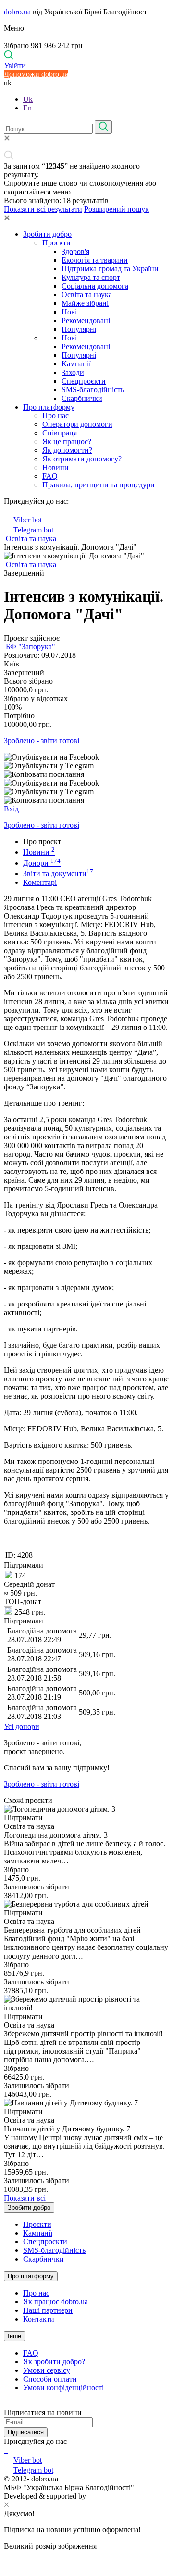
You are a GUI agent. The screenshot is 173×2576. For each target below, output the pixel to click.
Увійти (15, 66)
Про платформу (49, 407)
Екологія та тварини (95, 260)
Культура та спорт (91, 277)
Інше (14, 2336)
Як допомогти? (67, 450)
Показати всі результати (43, 209)
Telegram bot (33, 530)
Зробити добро (47, 234)
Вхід (11, 809)
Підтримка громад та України (110, 269)
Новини (56, 467)
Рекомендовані (86, 320)
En (27, 108)
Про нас (56, 416)
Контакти (39, 2319)
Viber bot (28, 520)
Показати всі (25, 2198)
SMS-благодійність (93, 390)
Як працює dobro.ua (56, 2302)
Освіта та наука (87, 295)
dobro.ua (17, 12)
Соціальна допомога (95, 286)
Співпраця (60, 433)
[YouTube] (7, 2450)
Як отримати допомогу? (82, 459)
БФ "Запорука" (30, 647)
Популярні (79, 329)
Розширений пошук (117, 209)
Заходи (73, 372)
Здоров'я (75, 251)
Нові (69, 312)
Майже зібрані (85, 303)
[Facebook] (5, 2450)
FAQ (50, 476)
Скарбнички (82, 398)
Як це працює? (67, 441)
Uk (28, 99)
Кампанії (76, 364)
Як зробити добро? (54, 2362)
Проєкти (56, 243)
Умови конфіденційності (63, 2388)
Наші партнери (48, 2310)
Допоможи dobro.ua (36, 74)
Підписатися (26, 2432)
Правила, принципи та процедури (99, 485)
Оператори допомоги (77, 424)
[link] (86, 757)
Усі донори (22, 1726)
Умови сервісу (47, 2370)
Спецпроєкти (84, 381)
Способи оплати (50, 2379)
